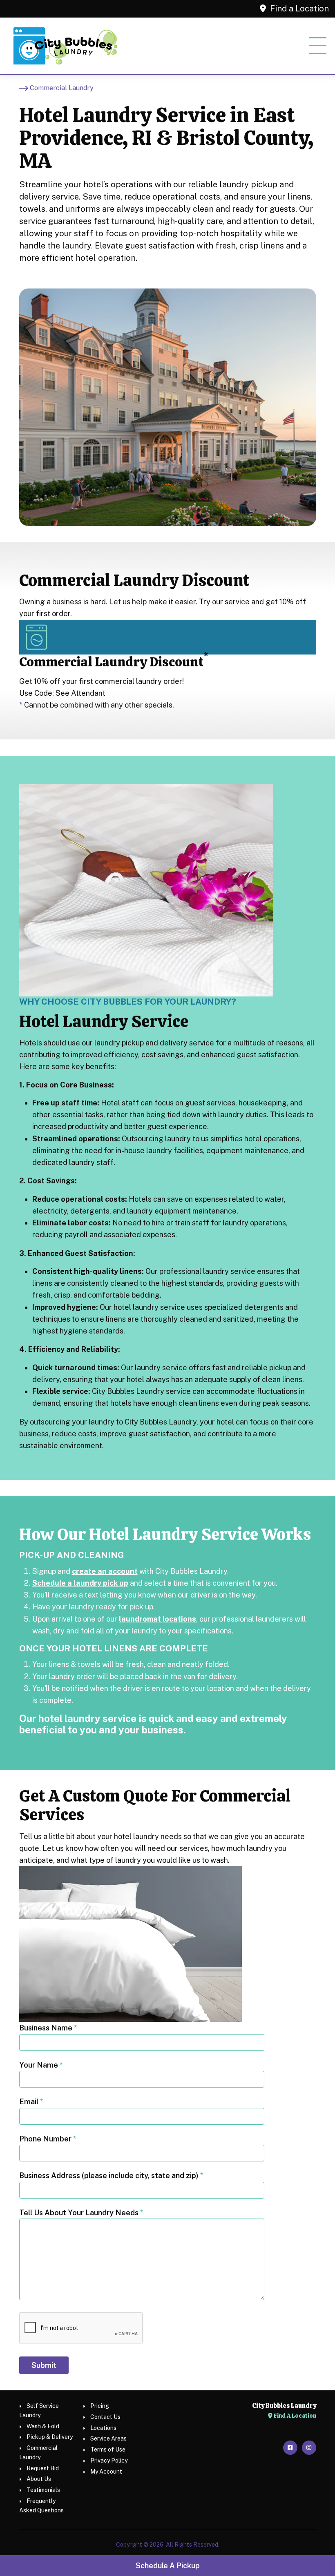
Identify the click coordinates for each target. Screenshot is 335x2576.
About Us (39, 2479)
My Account (106, 2472)
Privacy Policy (109, 2461)
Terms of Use (108, 2450)
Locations (103, 2428)
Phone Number (48, 2139)
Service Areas (108, 2438)
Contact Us (105, 2417)
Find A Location (294, 2416)
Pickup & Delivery (50, 2437)
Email (31, 2102)
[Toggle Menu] (318, 46)
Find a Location (298, 9)
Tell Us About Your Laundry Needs (81, 2213)
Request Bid (43, 2468)
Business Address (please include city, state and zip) (111, 2176)
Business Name (48, 2028)
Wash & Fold (43, 2426)
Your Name (41, 2065)
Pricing (100, 2406)
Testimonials (43, 2490)
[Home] (65, 46)
